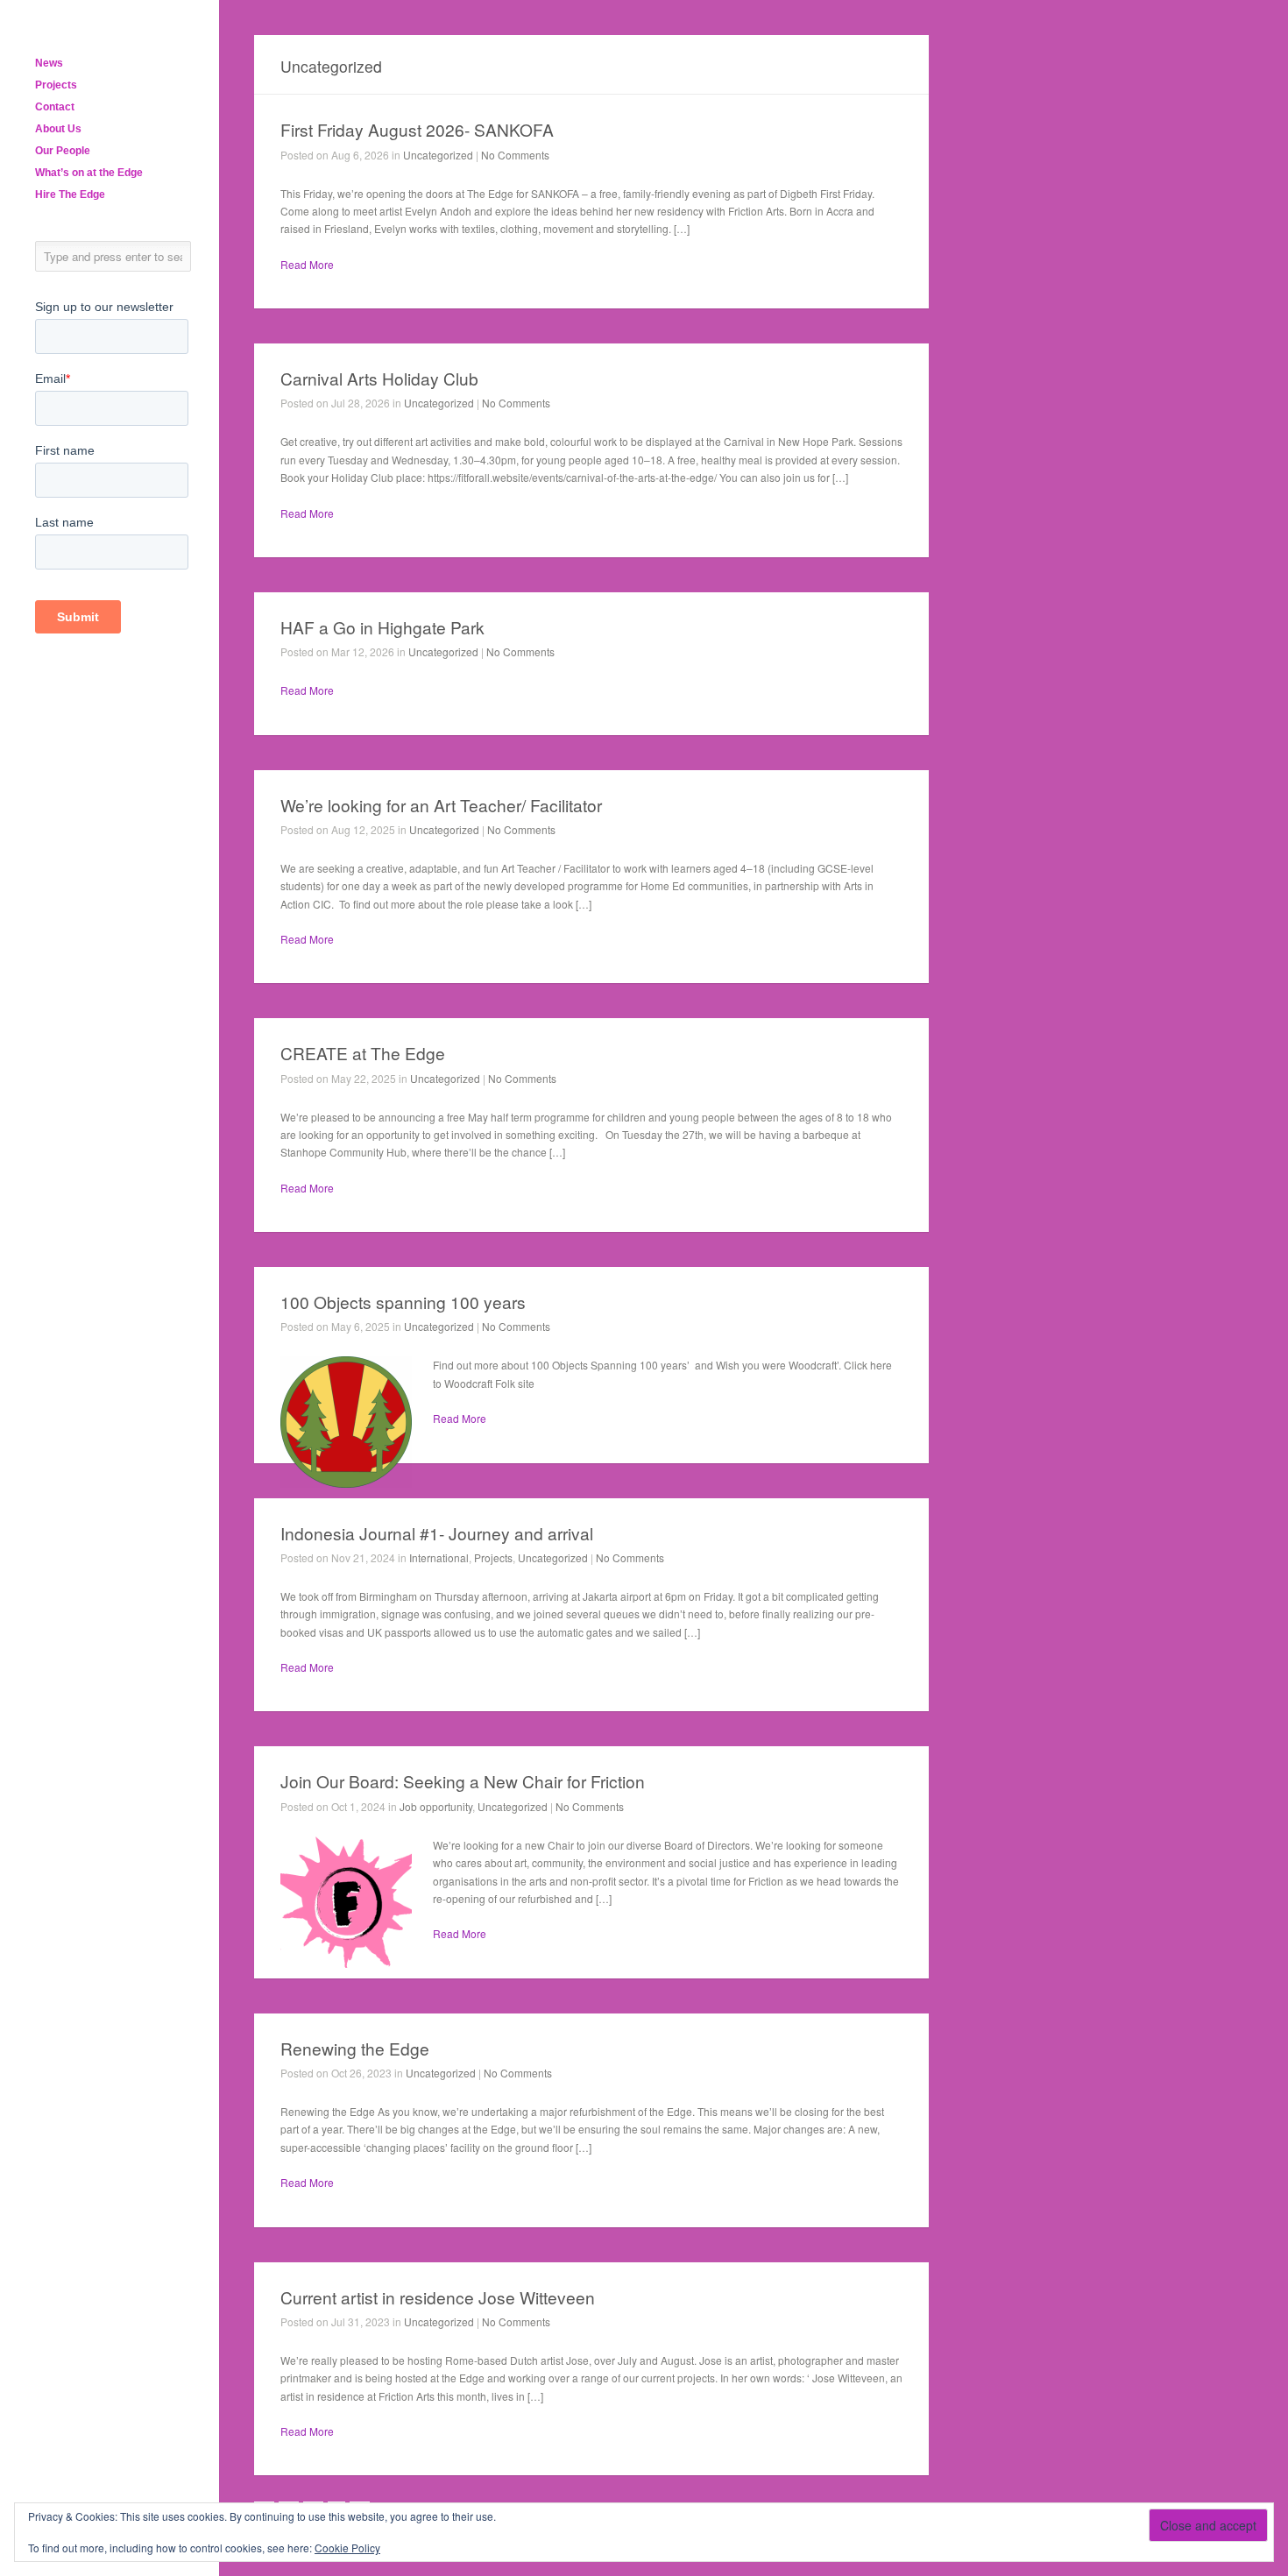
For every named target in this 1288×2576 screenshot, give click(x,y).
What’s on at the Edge (89, 173)
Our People (63, 151)
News (49, 63)
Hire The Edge (70, 195)
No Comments (515, 155)
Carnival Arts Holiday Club (379, 378)
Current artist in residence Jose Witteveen (438, 2297)
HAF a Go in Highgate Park (382, 627)
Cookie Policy (347, 2548)
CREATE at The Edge (363, 1053)
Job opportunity (436, 1806)
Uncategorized (438, 155)
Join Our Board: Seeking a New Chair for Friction (463, 1781)
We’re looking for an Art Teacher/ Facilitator (441, 805)
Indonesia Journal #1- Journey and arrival (437, 1533)
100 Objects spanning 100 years (403, 1302)
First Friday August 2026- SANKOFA (417, 129)
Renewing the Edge (355, 2048)
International (439, 1557)
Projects (56, 85)
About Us (58, 129)
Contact (55, 107)
